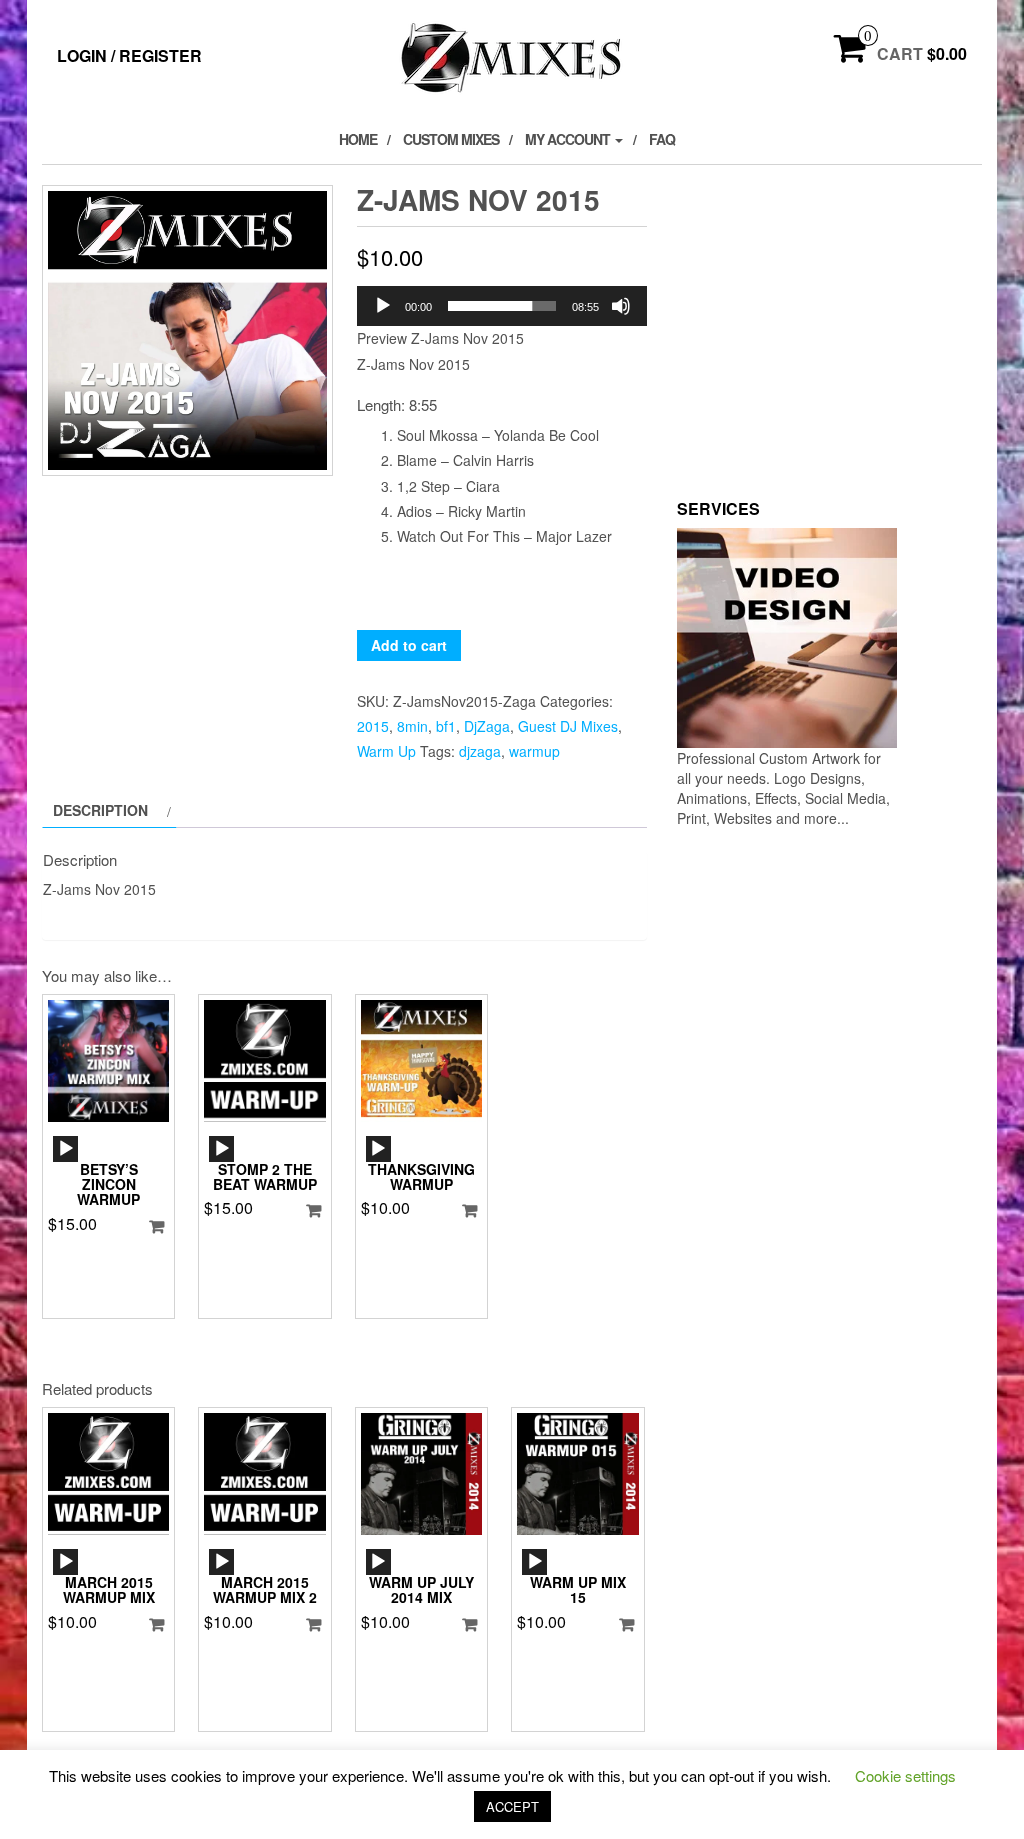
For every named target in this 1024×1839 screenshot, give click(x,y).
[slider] (502, 306)
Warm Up (386, 751)
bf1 (446, 726)
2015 (373, 726)
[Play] (383, 306)
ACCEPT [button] (512, 1806)
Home (358, 139)
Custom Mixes (451, 139)
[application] (502, 306)
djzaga (480, 751)
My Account (569, 139)
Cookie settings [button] (905, 1775)
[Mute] (621, 306)
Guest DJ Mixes (568, 726)
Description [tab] (100, 810)
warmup (534, 751)
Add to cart (409, 645)
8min (412, 726)
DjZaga (487, 726)
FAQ (662, 139)
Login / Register (129, 55)
